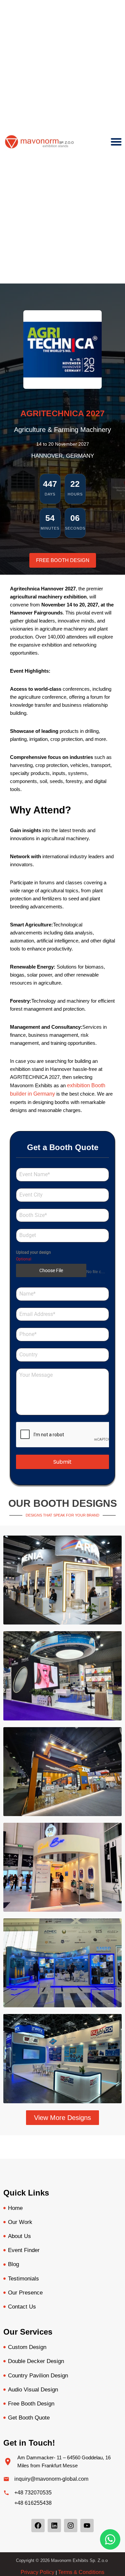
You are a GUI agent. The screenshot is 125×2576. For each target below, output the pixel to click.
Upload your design (33, 1252)
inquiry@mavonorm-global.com (51, 2479)
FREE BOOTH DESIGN (63, 560)
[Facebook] (38, 2526)
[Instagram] (71, 2526)
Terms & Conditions (81, 2572)
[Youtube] (87, 2526)
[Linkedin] (54, 2526)
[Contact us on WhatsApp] (110, 2539)
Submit (62, 1462)
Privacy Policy (37, 2572)
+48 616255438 (33, 2503)
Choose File (51, 1270)
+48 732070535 (33, 2493)
